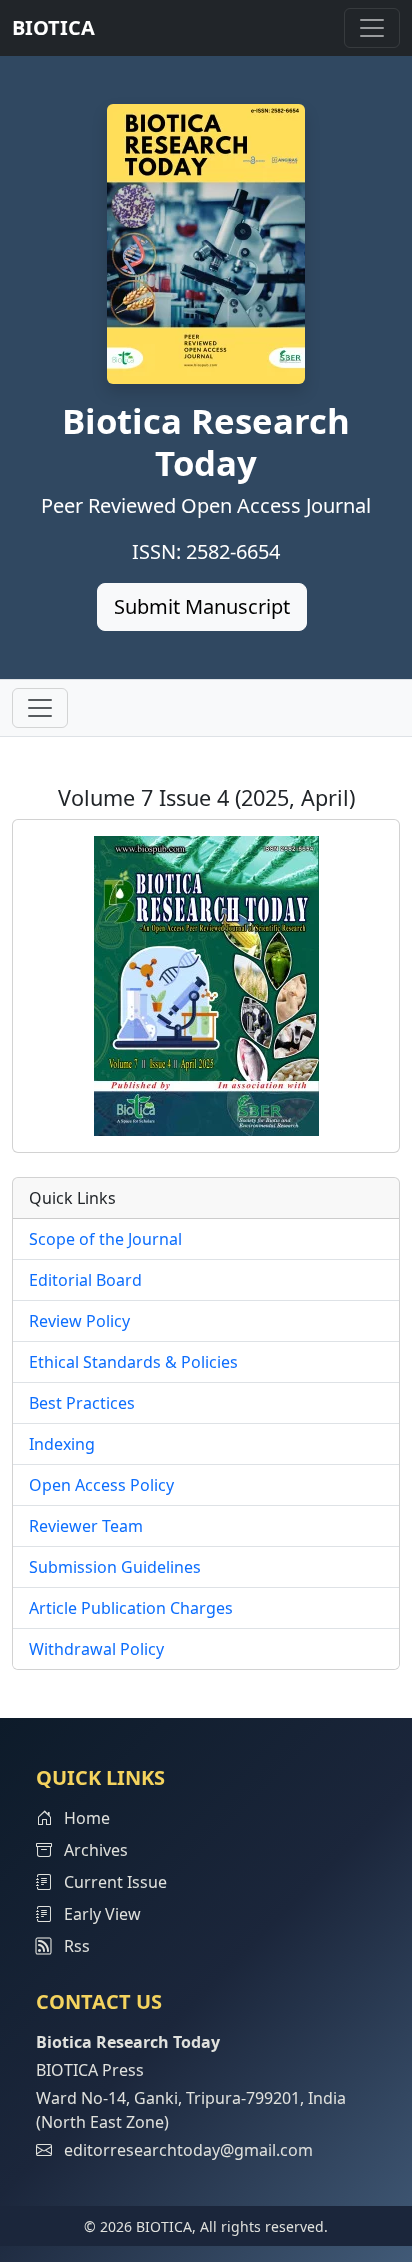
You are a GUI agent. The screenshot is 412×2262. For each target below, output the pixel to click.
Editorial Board (85, 1280)
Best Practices (82, 1403)
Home (85, 1818)
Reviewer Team (86, 1526)
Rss (71, 1946)
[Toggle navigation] (372, 28)
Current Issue (113, 1882)
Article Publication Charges (131, 1608)
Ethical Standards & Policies (133, 1362)
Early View (100, 1914)
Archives (94, 1850)
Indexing (62, 1444)
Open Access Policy (101, 1485)
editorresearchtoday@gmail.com (188, 2150)
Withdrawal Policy (96, 1649)
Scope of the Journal (105, 1239)
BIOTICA (53, 27)
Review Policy (79, 1321)
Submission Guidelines (115, 1567)
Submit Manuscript (202, 606)
